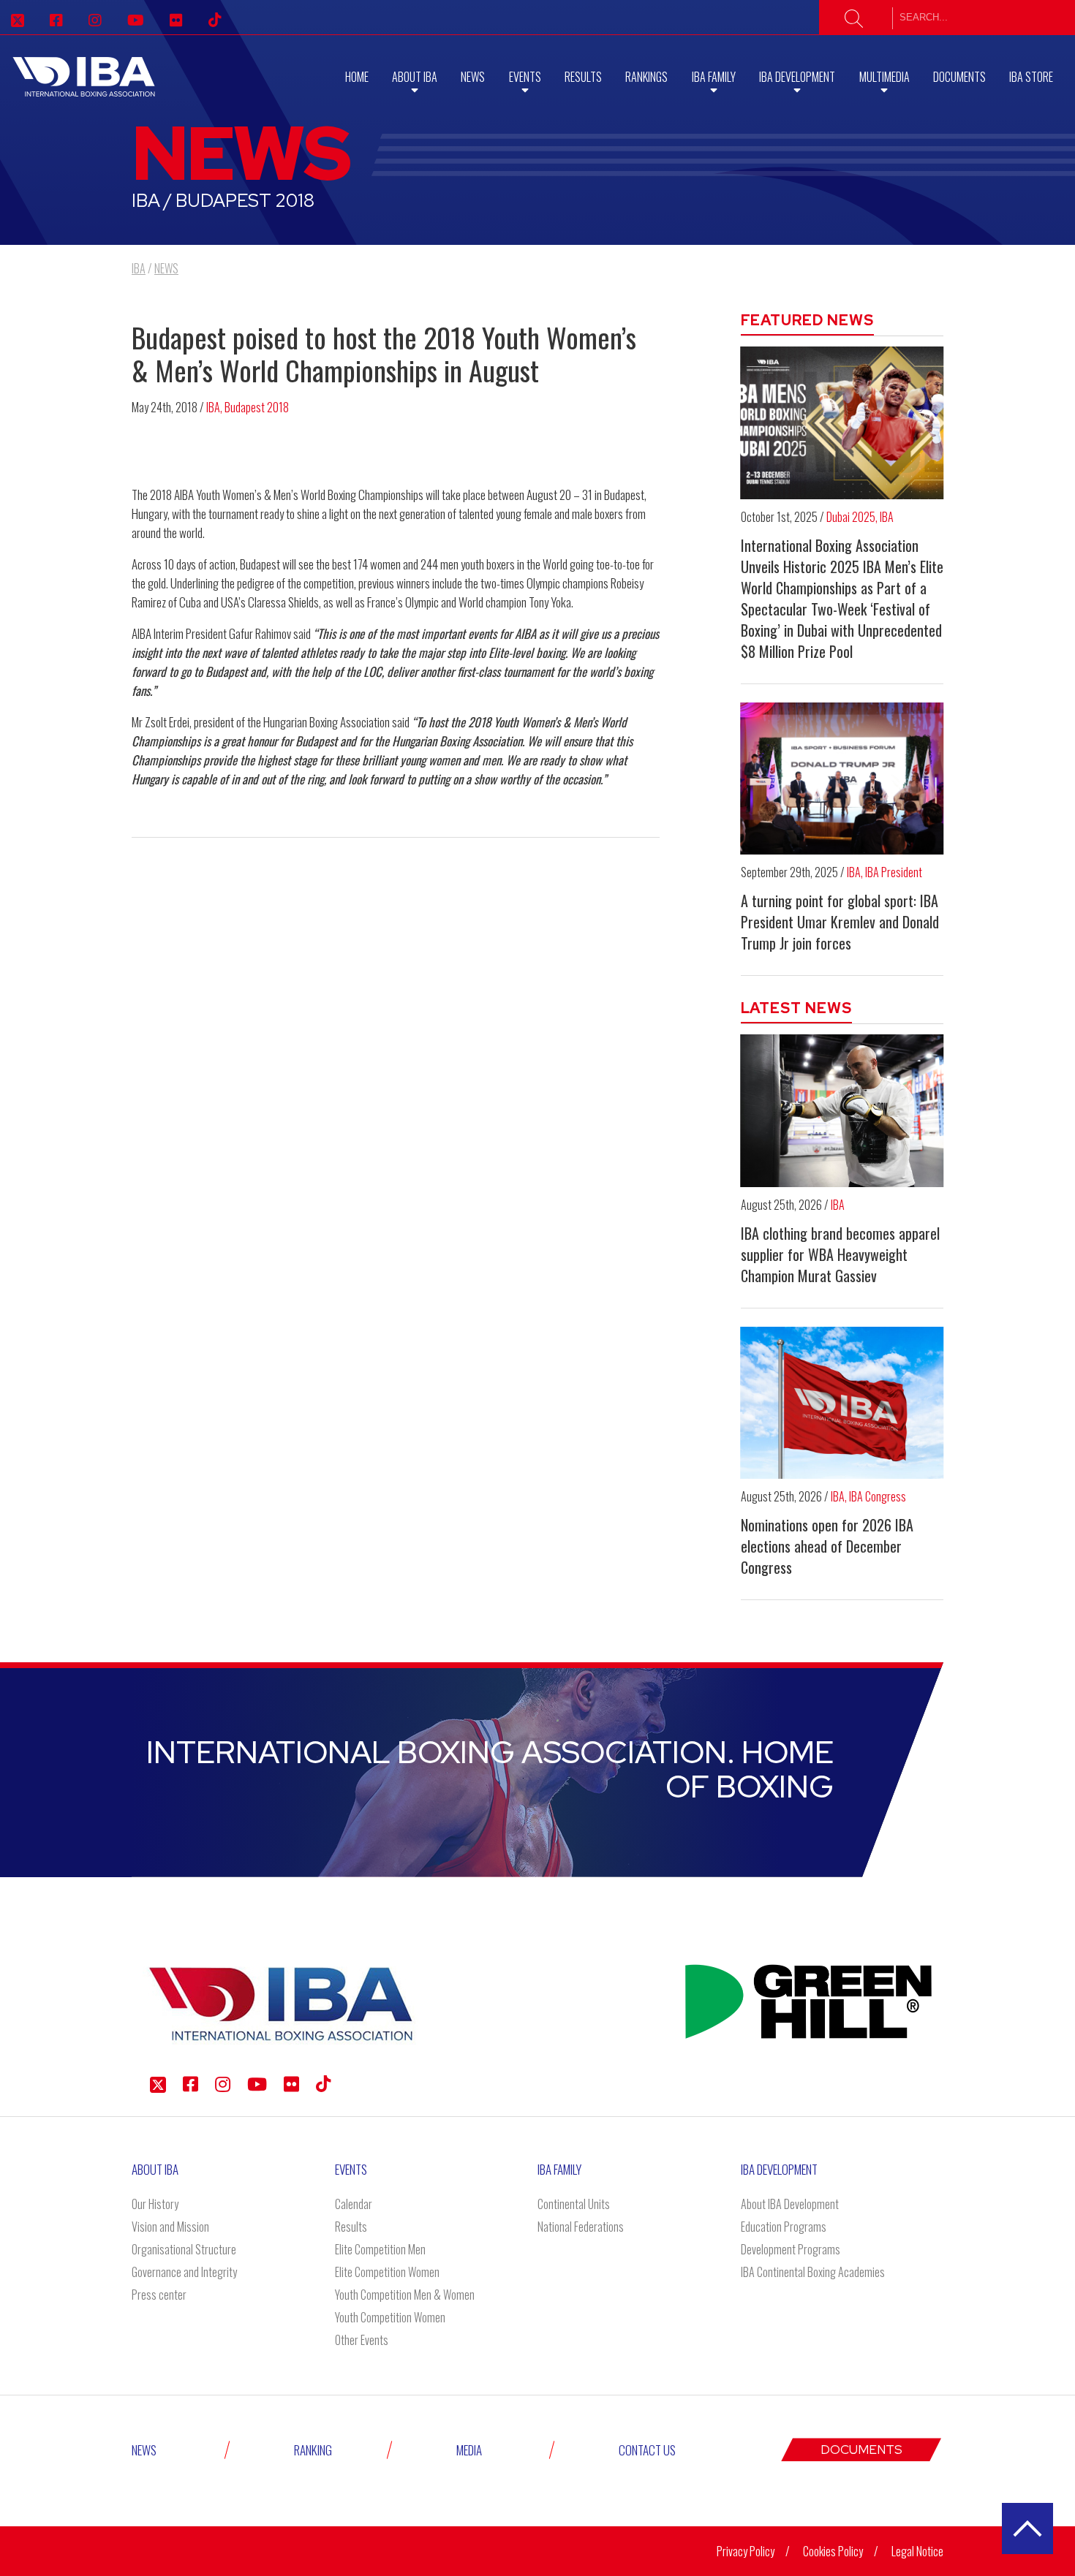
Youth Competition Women (390, 2317)
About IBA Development (790, 2204)
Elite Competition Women (387, 2272)
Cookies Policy (833, 2551)
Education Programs (784, 2227)
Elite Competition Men (380, 2249)
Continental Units (574, 2204)
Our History (155, 2204)
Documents (959, 77)
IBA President (894, 872)
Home (357, 77)
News (473, 77)
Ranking (313, 2450)
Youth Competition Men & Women (405, 2295)
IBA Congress (878, 1496)
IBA (213, 407)
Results (583, 77)
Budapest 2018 (257, 407)
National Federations (581, 2227)
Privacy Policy (746, 2551)
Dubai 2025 (851, 517)
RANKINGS (646, 77)
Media (469, 2450)
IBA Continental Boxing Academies (813, 2272)
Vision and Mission (170, 2227)
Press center (159, 2295)
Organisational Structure (184, 2249)
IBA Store (1031, 77)
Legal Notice (917, 2551)
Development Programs (791, 2249)
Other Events (362, 2340)
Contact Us (647, 2450)
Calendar (354, 2204)
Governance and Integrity (184, 2272)
